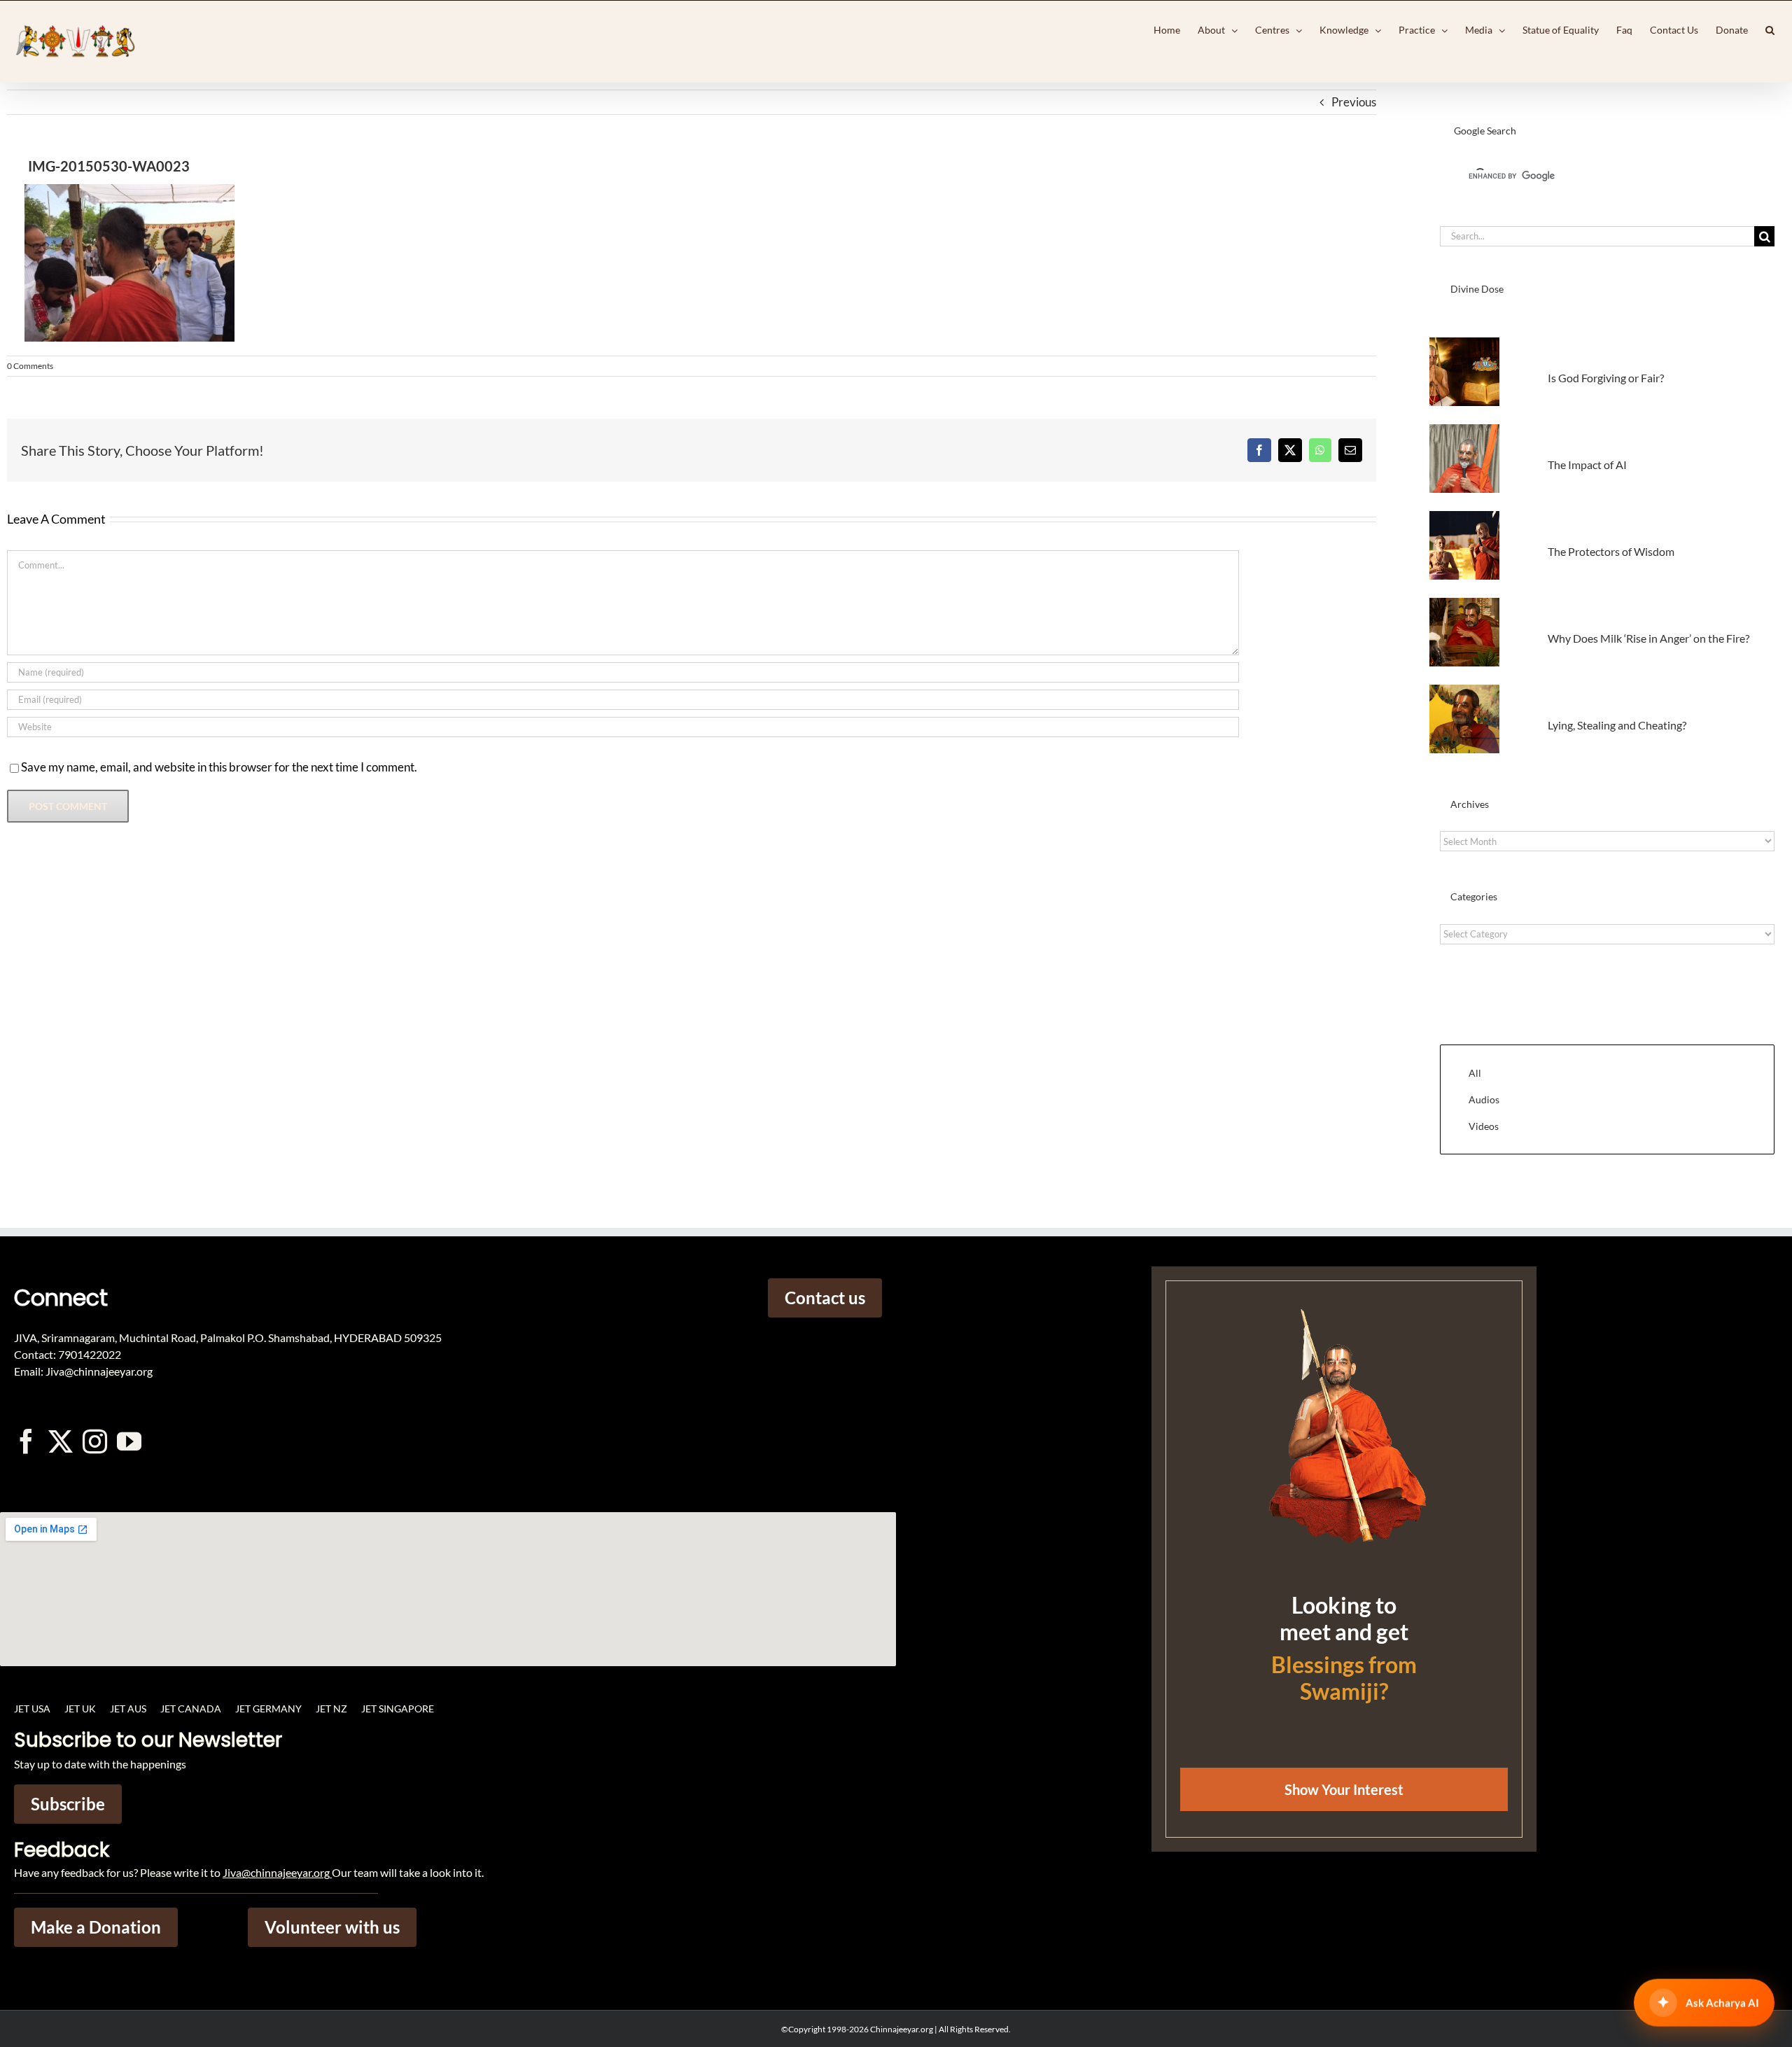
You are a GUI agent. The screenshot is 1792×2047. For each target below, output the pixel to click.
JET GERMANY (268, 1709)
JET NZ (331, 1709)
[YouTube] (129, 1441)
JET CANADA (191, 1709)
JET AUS (128, 1709)
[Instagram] (95, 1441)
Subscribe (68, 1804)
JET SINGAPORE (398, 1709)
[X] (1290, 450)
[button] (1770, 30)
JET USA (32, 1709)
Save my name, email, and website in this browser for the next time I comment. (219, 767)
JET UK (80, 1709)
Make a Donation (96, 1927)
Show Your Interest (1344, 1789)
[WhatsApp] (1320, 450)
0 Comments (30, 366)
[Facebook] (1259, 450)
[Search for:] (1597, 235)
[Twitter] (61, 1441)
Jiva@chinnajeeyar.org (276, 1872)
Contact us (825, 1298)
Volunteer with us (332, 1927)
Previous (1354, 102)
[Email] (1350, 450)
